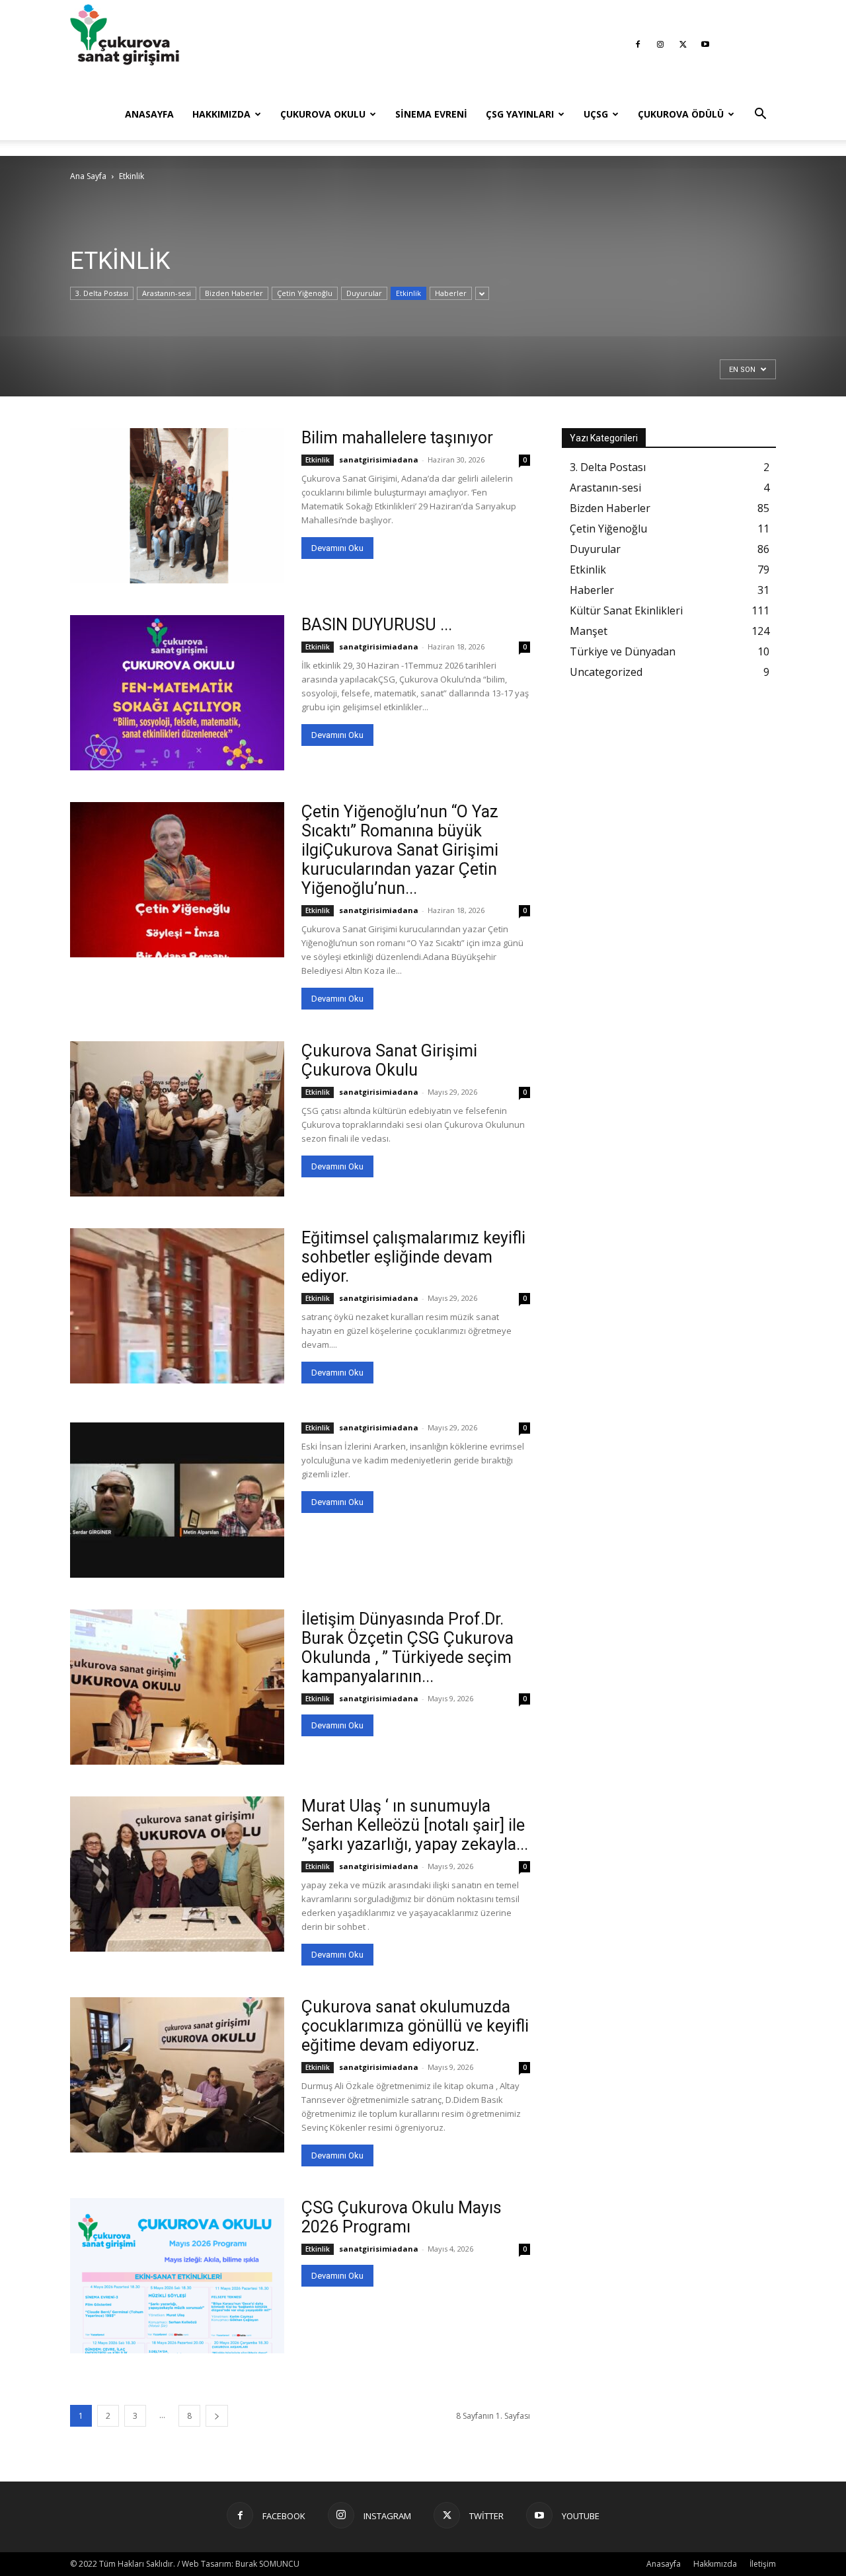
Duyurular (364, 293)
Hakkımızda (221, 114)
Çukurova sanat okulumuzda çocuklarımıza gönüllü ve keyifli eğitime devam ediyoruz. (415, 2026)
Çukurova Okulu (323, 114)
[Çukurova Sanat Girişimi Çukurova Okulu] (177, 1119)
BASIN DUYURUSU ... (377, 625)
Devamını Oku (337, 548)
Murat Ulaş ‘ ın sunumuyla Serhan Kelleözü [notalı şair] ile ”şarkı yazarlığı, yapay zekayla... (415, 1825)
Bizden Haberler (234, 293)
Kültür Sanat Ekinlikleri (626, 610)
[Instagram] (660, 44)
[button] (760, 115)
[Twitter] (683, 44)
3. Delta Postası (102, 293)
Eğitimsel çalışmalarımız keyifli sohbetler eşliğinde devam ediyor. (413, 1257)
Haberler (451, 293)
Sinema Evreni (431, 114)
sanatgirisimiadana (379, 460)
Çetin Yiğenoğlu (305, 293)
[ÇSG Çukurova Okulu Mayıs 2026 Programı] (177, 2276)
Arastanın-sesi (167, 293)
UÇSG (596, 114)
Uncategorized (606, 672)
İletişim (763, 2564)
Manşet (589, 631)
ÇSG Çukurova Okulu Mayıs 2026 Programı (402, 2217)
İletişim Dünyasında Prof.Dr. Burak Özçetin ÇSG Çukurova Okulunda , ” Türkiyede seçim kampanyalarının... (407, 1648)
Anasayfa (149, 114)
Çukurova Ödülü (681, 114)
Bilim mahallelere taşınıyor (397, 438)
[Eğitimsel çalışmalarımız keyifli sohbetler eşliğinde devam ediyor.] (177, 1306)
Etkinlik (408, 293)
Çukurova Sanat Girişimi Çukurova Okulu (389, 1060)
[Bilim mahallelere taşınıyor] (177, 506)
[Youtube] (705, 44)
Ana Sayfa (88, 176)
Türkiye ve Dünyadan (623, 651)
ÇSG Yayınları (520, 114)
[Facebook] (638, 44)
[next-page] (217, 2416)
